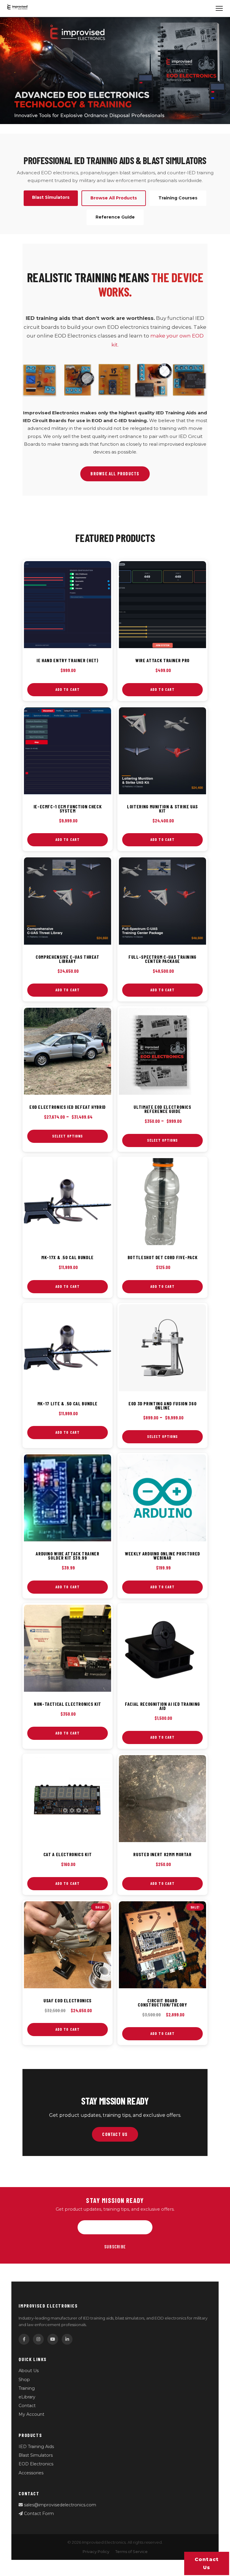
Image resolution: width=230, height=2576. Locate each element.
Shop (24, 2380)
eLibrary (27, 2397)
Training (27, 2388)
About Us (29, 2371)
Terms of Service (131, 2552)
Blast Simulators (36, 2455)
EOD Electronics (36, 2464)
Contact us (207, 2563)
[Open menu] (219, 8)
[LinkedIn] (67, 2339)
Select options (68, 1136)
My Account (31, 2414)
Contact (27, 2406)
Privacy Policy (96, 2552)
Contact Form (38, 2514)
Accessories (31, 2473)
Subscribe (115, 2247)
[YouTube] (53, 2339)
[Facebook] (24, 2339)
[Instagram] (38, 2339)
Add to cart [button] (68, 689)
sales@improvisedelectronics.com (59, 2505)
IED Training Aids (36, 2447)
